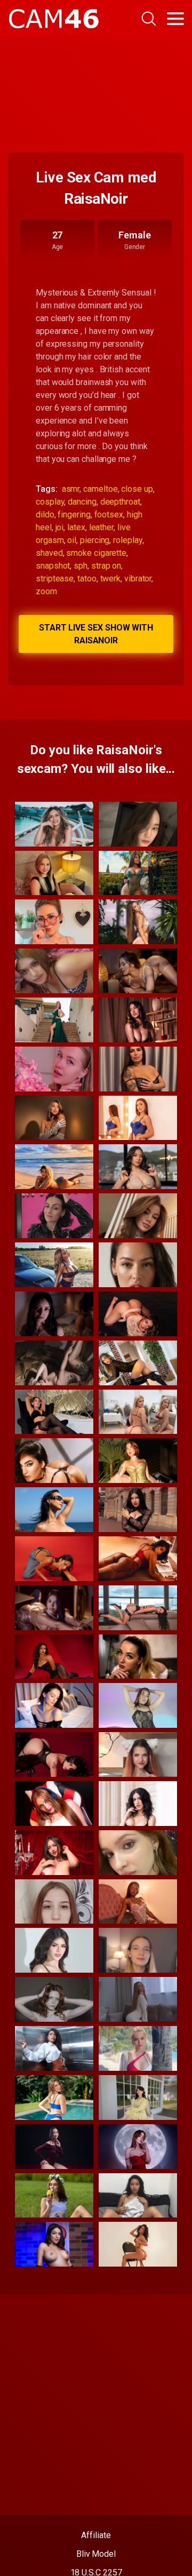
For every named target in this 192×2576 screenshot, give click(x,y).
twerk (111, 579)
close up (137, 489)
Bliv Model (96, 2554)
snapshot (53, 566)
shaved (49, 553)
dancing (82, 502)
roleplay (127, 540)
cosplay (50, 502)
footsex (109, 515)
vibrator (138, 579)
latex (76, 527)
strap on (106, 566)
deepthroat (120, 502)
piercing (95, 540)
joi (60, 527)
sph (81, 566)
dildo (45, 515)
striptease (55, 579)
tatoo (87, 579)
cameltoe (100, 489)
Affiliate (96, 2535)
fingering (74, 515)
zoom (46, 591)
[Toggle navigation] (175, 19)
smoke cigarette (96, 553)
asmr (71, 489)
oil (72, 540)
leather (101, 527)
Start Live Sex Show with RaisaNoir (96, 634)
